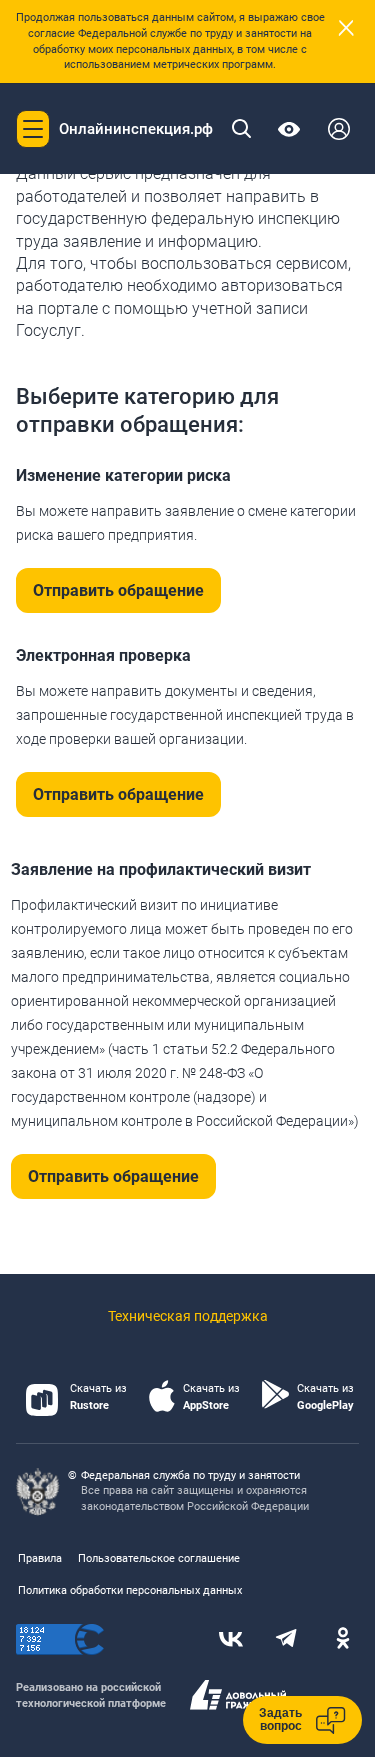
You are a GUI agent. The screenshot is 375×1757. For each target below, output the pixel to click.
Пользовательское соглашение (159, 1558)
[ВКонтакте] (231, 1640)
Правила (40, 1558)
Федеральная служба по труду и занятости (190, 1475)
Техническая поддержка (188, 1316)
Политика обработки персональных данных (130, 1590)
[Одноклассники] (343, 1640)
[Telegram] (287, 1640)
